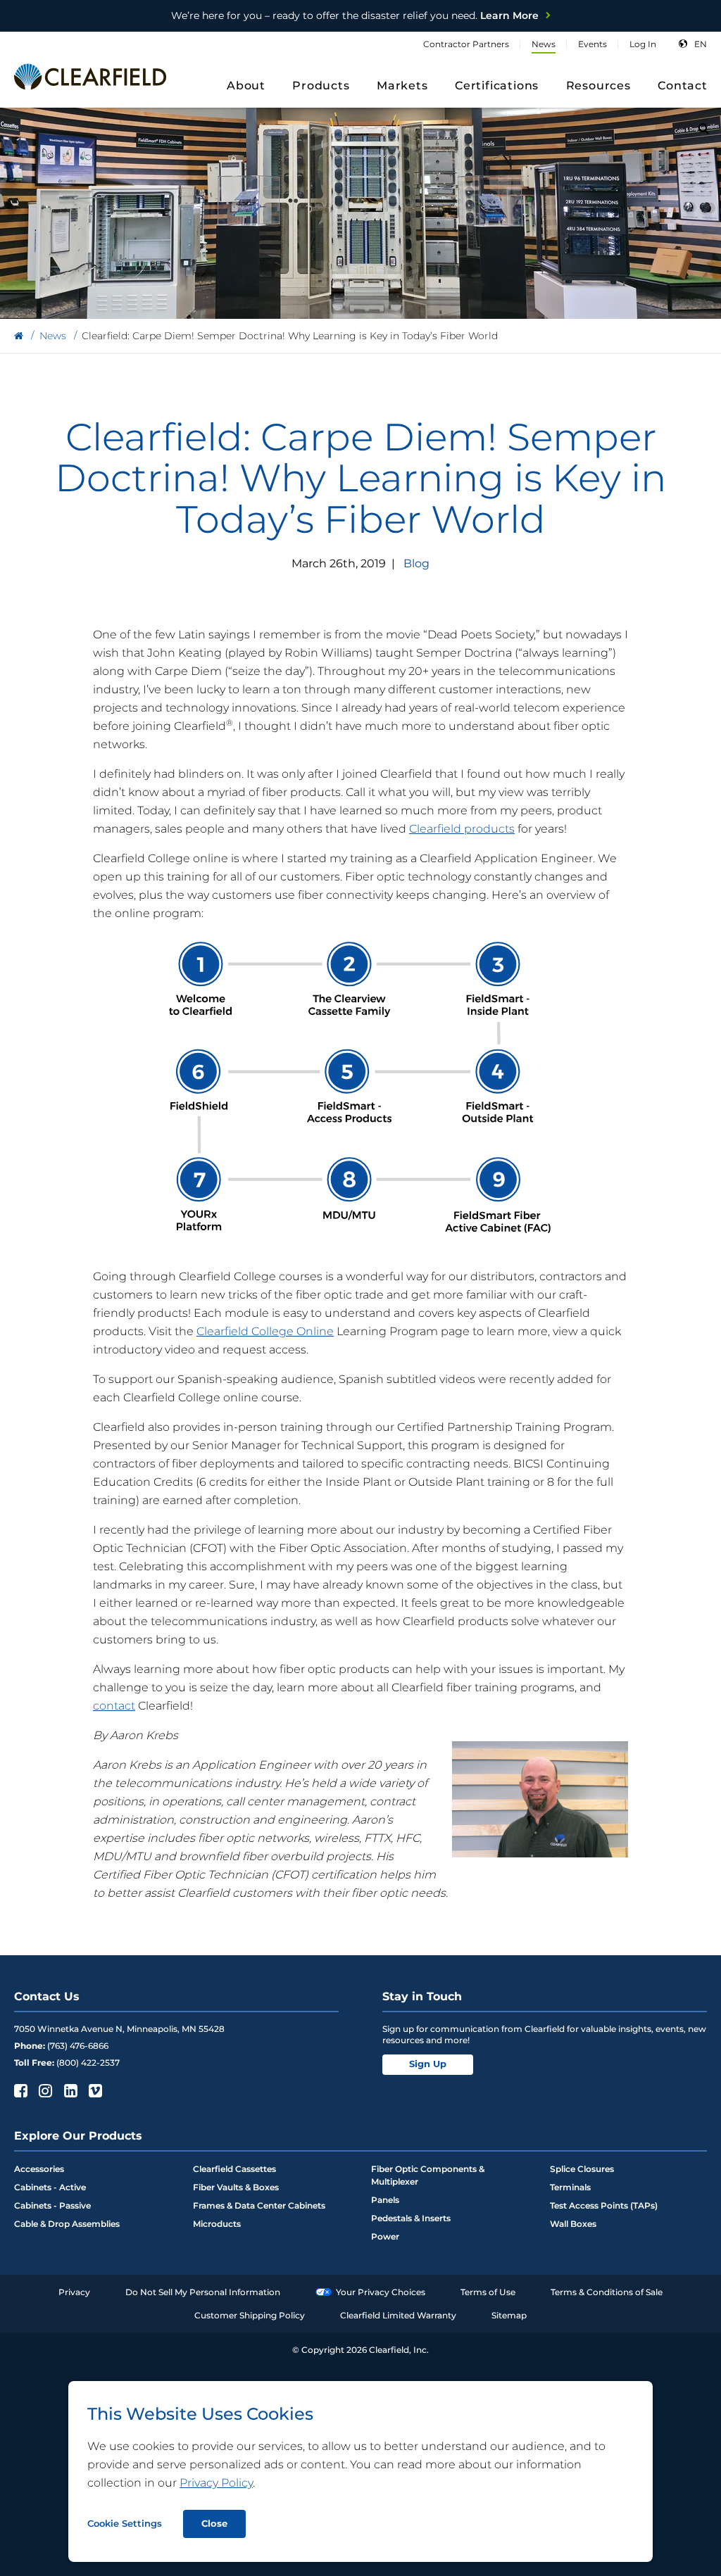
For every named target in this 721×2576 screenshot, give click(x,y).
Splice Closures (582, 2169)
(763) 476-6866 (78, 2046)
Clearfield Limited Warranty (398, 2315)
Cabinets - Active (50, 2187)
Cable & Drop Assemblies (67, 2224)
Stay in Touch (422, 1996)
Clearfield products (462, 829)
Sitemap (509, 2315)
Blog (416, 563)
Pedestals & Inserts (411, 2218)
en (701, 44)
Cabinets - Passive (52, 2205)
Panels (385, 2200)
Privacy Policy (216, 2483)
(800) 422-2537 (88, 2063)
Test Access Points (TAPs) (604, 2205)
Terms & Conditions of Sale (607, 2292)
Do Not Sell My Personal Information (203, 2292)
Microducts (217, 2224)
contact (114, 1706)
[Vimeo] (94, 2090)
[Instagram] (44, 2090)
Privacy (74, 2292)
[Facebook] (19, 2090)
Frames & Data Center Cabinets (259, 2205)
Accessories (39, 2169)
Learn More (355, 15)
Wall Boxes (573, 2224)
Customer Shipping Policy (250, 2315)
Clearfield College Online (265, 1331)
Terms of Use (488, 2292)
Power (385, 2236)
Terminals (570, 2187)
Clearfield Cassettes (234, 2169)
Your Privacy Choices (381, 2292)
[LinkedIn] (69, 2090)
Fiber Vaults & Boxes (236, 2187)
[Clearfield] (19, 336)
